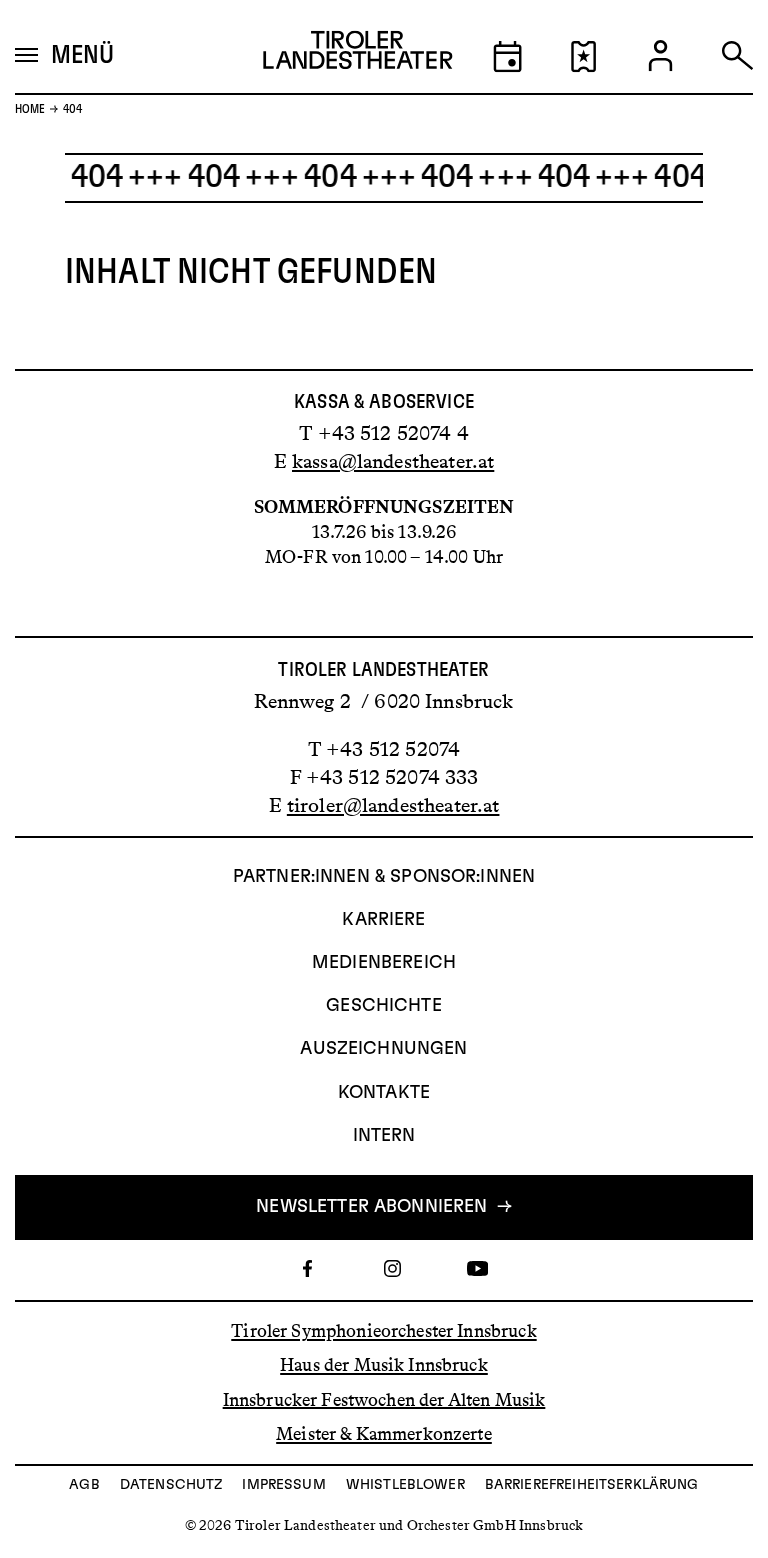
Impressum (283, 1485)
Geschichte (384, 1006)
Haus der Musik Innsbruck (384, 1365)
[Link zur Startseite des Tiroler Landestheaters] (358, 55)
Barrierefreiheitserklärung (592, 1485)
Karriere (383, 920)
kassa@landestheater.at (393, 461)
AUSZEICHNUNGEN (383, 1049)
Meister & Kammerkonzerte (384, 1434)
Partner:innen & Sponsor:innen (384, 877)
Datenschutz (171, 1485)
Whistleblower (405, 1485)
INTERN (384, 1136)
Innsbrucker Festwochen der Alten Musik (384, 1399)
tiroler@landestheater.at (393, 805)
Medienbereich (384, 963)
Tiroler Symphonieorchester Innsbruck (383, 1331)
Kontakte (384, 1093)
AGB (84, 1485)
